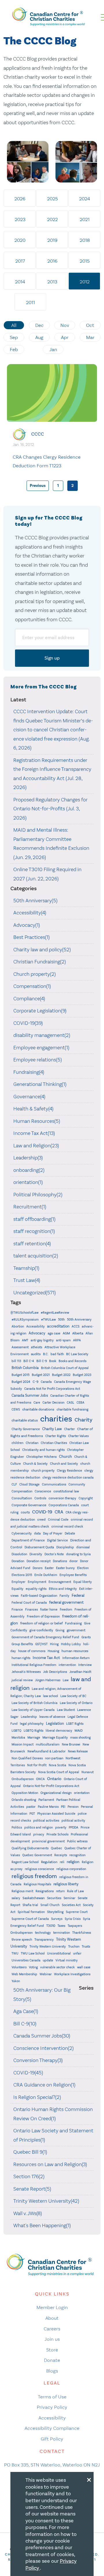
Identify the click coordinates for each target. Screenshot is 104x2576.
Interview (85, 1665)
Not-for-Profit (37, 1765)
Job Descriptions (55, 1672)
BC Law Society (77, 1354)
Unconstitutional (59, 1953)
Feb (14, 349)
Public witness (77, 1841)
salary (16, 1898)
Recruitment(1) (30, 1207)
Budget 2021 (41, 1375)
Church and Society (64, 1464)
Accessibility (36, 1326)
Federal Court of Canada (29, 1603)
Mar (90, 337)
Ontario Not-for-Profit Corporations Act (51, 1786)
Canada (46, 1382)
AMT (25, 1340)
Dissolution (19, 1554)
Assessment (20, 1347)
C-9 (36, 1382)
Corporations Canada (64, 1505)
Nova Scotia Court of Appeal (59, 1772)
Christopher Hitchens (41, 1457)
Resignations (45, 1891)
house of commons (32, 1651)
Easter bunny (65, 1568)
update (48, 1960)
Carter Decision (53, 1403)
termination (62, 1933)
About (52, 2318)
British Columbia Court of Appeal (65, 1368)
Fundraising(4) (29, 1072)
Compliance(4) (29, 999)
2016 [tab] (52, 261)
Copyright (86, 1498)
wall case (84, 1967)
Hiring (54, 1644)
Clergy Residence (69, 1471)
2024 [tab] (85, 199)
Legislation (55, 1724)
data (37, 1533)
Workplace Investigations (72, 1974)
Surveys (57, 1919)
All (14, 325)
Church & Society (35, 1464)
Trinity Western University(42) (46, 2201)
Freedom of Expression (43, 1616)
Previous (38, 486)
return (60, 1891)
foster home (49, 1610)
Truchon (74, 1947)
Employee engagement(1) (41, 1048)
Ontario (54, 1779)
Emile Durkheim (46, 1575)
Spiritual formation (31, 1912)
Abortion (18, 1326)
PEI (63, 1807)
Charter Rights (56, 1436)
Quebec (56, 1848)
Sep (14, 337)
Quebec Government (37, 1855)
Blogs (52, 2371)
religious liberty (66, 1884)
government (76, 1630)
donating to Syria (78, 1554)
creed (41, 1520)
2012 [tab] (85, 282)
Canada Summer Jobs (30, 1396)
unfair (77, 1953)
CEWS (16, 1410)
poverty (61, 1828)
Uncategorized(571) (35, 1293)
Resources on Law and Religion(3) (50, 2164)
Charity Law (52, 1429)
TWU (15, 1953)
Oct (90, 325)
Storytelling (55, 1912)
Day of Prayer (53, 1533)
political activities (46, 1821)
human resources (75, 1651)
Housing (53, 1651)
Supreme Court (77, 1912)
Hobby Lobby (71, 1644)
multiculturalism (48, 1744)
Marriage (34, 1738)
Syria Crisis (73, 1919)
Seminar (69, 1898)
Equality (17, 1589)
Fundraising (73, 1623)
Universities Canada (26, 1960)
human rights (21, 1658)
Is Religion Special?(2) (37, 2097)
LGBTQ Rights (34, 1731)
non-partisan (54, 1758)
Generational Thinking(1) (40, 1084)
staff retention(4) (32, 1244)
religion (73, 1862)
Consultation (22, 1498)
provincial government (48, 1841)
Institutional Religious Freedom (34, 1665)
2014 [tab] (20, 282)
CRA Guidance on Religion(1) (44, 2085)
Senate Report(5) (32, 2189)
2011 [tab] (30, 302)
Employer (18, 1582)
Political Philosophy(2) (38, 1195)
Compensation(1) (32, 986)
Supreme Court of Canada (30, 1919)
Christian (32, 1443)
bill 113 (16, 1361)
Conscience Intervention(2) (43, 2048)
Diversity (36, 1554)
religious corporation (71, 1869)
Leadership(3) (28, 1158)
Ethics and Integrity (63, 1589)
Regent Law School (25, 1862)
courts (25, 1512)
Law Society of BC (73, 1696)
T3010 (51, 1926)
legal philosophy (32, 1724)
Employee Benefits (73, 1575)
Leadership (29, 1717)
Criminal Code (58, 1520)
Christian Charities (54, 1443)
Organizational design (56, 1793)
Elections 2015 (22, 1575)
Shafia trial (30, 1905)
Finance (17, 1610)
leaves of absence (52, 1717)
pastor (31, 1807)
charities (56, 1419)
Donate (52, 2360)
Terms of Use (52, 2397)
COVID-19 (42, 1512)
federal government (66, 1602)
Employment (37, 1582)
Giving (60, 1630)
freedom (66, 1610)
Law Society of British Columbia (35, 1703)
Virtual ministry (67, 1960)
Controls (40, 1498)
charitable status (25, 1420)
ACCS (76, 1326)
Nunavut (88, 1772)
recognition (77, 1855)
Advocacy (37, 1333)
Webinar (46, 1974)
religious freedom (34, 1876)
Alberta (78, 1333)
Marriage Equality (55, 1738)
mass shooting (80, 1738)
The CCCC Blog (40, 41)
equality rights (36, 1589)
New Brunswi (71, 1744)
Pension (73, 1807)
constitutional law (66, 1491)
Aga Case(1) (26, 2011)
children (17, 1443)
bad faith (57, 1354)
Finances (31, 1610)
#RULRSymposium (25, 1320)
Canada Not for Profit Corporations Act (52, 1389)
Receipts (61, 1855)
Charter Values (78, 1436)
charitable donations (38, 1409)
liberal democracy (59, 1731)
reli (62, 1862)
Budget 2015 (21, 1375)
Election (83, 1568)
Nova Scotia (57, 1765)
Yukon (16, 1981)
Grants (86, 1637)
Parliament (46, 1800)
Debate (70, 1533)
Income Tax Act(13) (34, 1133)
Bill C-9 (42, 1361)
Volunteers (19, 1967)
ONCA (40, 1779)
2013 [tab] (52, 282)
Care (37, 1403)
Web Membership (24, 1974)
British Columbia (25, 1368)
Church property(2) (35, 974)
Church (65, 1456)
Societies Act (71, 1905)
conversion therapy (62, 1498)
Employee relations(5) (38, 1060)
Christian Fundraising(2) (40, 962)
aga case (54, 1333)
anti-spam (63, 1340)
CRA (59, 1512)
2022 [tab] (52, 219)
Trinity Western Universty (48, 1947)
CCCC (38, 434)
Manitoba (18, 1737)
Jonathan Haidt (80, 1672)
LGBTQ (16, 1731)
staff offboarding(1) (34, 1219)
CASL (70, 1403)
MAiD (79, 1730)
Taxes (61, 1926)
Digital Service (57, 1540)
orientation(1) (28, 1182)
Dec (39, 325)
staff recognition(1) (34, 1231)
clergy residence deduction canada (68, 1478)
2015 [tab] (85, 261)
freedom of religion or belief (41, 1623)
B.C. (46, 1354)
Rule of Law (75, 1891)
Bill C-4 (29, 1361)
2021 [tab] (85, 219)
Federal (78, 1595)
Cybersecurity (22, 1533)
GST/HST (41, 1644)
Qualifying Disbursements (30, 1848)
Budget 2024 (21, 1382)
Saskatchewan (34, 1898)
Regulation (49, 1862)
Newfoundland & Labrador (47, 1751)
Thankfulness (82, 1933)
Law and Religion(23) (36, 1146)
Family (64, 1596)
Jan (53, 349)
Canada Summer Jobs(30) (42, 2036)
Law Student (66, 1710)
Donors (38, 1568)
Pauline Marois (48, 1807)
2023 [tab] (20, 219)
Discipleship (65, 1547)
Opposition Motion (25, 1793)
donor (74, 1561)
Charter (69, 1429)
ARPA (77, 1340)
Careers (52, 2329)
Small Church (50, 1905)
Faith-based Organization (39, 1596)
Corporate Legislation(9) (40, 1011)
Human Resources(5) (37, 1121)
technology (43, 1933)
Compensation (22, 1491)
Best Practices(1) (31, 937)
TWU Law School (33, 1953)
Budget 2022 (61, 1375)
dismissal (83, 1547)
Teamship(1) (26, 1268)
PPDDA (74, 1828)
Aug (39, 337)
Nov (65, 325)
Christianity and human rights (43, 1450)
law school (51, 1696)
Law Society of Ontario (76, 1703)
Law (66, 1680)
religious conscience (39, 1869)
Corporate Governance (29, 1505)
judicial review (22, 1680)
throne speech (22, 1940)
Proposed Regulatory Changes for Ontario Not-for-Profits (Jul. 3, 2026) (50, 809)
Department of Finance (28, 1540)
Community (77, 1484)
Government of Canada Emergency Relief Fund (45, 1637)
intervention (67, 1665)
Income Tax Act (46, 1658)
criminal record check (67, 1527)
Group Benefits (22, 1644)
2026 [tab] (20, 199)
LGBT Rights (75, 1724)
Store (52, 2350)
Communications (54, 1484)
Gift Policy (52, 2439)
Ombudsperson (23, 1779)
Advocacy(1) (27, 925)
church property (43, 1471)
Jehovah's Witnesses (26, 1672)
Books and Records (73, 1361)
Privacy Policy (52, 2407)
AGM (66, 1333)
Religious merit (22, 1891)
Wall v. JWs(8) (28, 2213)
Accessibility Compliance (52, 2428)
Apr (65, 337)
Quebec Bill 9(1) (30, 2152)
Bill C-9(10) (25, 2024)
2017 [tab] (20, 261)
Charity (83, 1420)
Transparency (44, 1940)
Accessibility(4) (30, 913)
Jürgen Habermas (48, 1680)
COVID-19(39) (28, 1023)
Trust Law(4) (27, 1280)
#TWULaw (48, 1320)
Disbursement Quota (39, 1547)
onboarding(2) (29, 1170)
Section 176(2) (29, 2176)
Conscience (43, 1491)
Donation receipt (39, 1561)
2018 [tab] (85, 240)
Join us (52, 2339)
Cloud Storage (29, 1484)
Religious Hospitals (37, 1884)
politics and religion (39, 1828)
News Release (78, 1751)
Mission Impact (23, 1744)
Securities (54, 1898)
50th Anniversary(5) (35, 901)
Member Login (52, 2307)
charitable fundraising (73, 1410)
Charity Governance (26, 1429)
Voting (33, 1967)
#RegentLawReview (55, 1313)
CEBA (80, 1403)
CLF (14, 1484)
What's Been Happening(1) (42, 2225)
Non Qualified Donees (27, 1758)
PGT (32, 1814)
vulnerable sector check (57, 1967)
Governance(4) (29, 1097)
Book (53, 1361)
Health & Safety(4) (33, 1109)
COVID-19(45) (28, 2073)
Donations (60, 1561)
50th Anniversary (79, 1320)
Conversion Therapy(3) (38, 2060)
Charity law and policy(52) (42, 950)
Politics (17, 1828)
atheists (37, 1347)
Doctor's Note (54, 1554)
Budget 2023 (82, 1375)
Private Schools (57, 1834)
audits (36, 1354)
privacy (39, 1834)
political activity (73, 1821)
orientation (82, 1793)
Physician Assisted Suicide (56, 1814)
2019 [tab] (52, 240)
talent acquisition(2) (36, 1256)
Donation (18, 1561)
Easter (49, 1568)
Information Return (76, 1658)
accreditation (58, 1326)
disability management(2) (42, 1035)
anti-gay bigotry (42, 1340)
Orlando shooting (24, 1800)
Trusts (86, 1947)
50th (61, 1320)
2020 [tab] (20, 240)
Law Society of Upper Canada (33, 1710)
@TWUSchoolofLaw (24, 1313)
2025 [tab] (52, 199)
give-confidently (41, 1630)
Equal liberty (83, 1582)
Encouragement (60, 1582)
